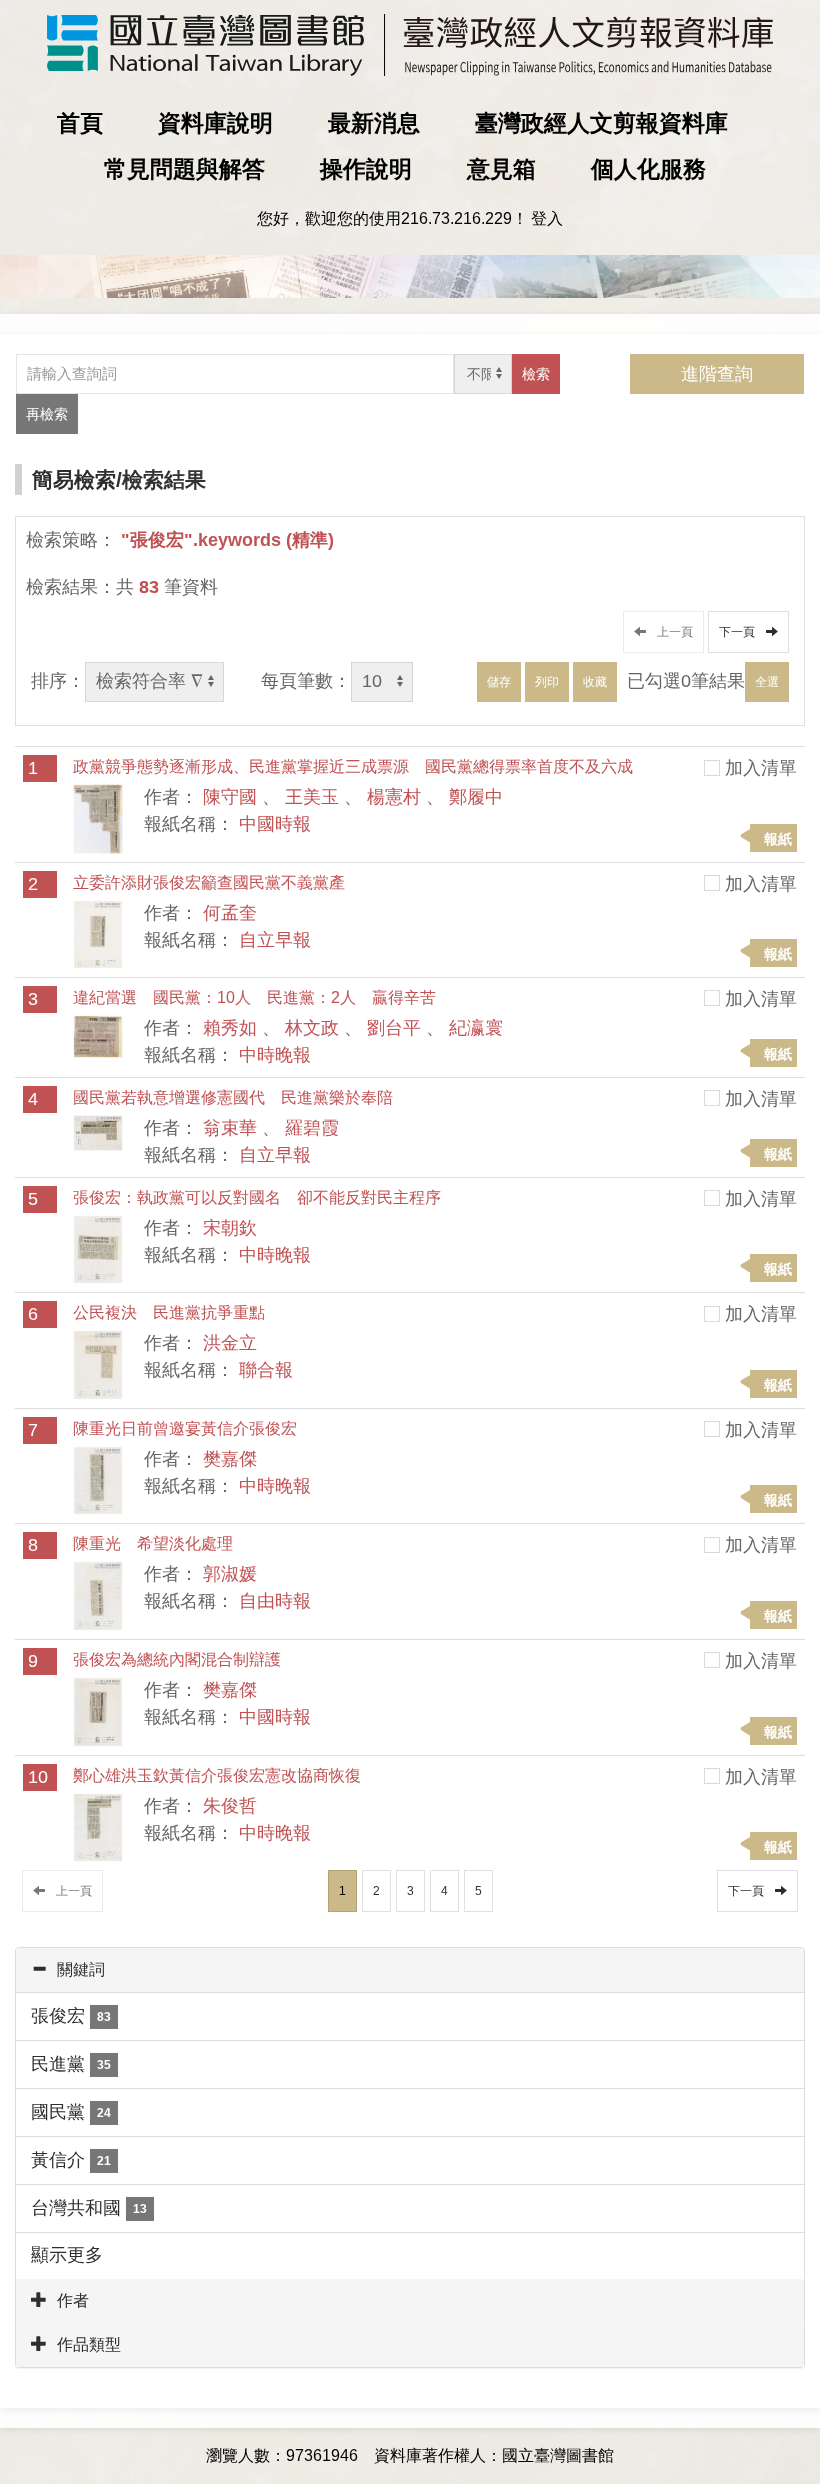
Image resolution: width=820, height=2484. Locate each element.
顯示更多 (67, 2255)
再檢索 (47, 414)
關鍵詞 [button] (81, 1969)
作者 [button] (73, 2300)
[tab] (410, 1970)
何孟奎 (230, 913)
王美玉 (312, 797)
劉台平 (394, 1028)
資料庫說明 (215, 123)
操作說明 (366, 169)
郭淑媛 (230, 1574)
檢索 (536, 374)
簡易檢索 (74, 479)
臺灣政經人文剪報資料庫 (601, 123)
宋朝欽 (230, 1228)
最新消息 (374, 123)
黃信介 (71, 2160)
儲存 (499, 682)
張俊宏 (71, 2016)
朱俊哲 (230, 1806)
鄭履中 (476, 797)
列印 (547, 682)
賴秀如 (230, 1028)
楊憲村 (394, 797)
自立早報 (275, 940)
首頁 (80, 123)
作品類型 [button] (89, 2344)
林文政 (312, 1028)
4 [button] (444, 1891)
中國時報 (275, 824)
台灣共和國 (89, 2208)
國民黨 (71, 2112)
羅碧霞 (312, 1128)
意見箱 (501, 169)
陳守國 (230, 797)
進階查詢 (717, 374)
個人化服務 (648, 169)
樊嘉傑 (230, 1459)
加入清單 (761, 768)
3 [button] (410, 1891)
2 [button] (376, 1891)
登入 (547, 218)
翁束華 (230, 1128)
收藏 (595, 682)
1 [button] (342, 1891)
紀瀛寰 (476, 1028)
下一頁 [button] (740, 632)
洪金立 (230, 1343)
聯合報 (266, 1370)
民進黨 (71, 2064)
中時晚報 (275, 1055)
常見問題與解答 (184, 169)
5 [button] (478, 1891)
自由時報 (275, 1601)
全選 (767, 682)
